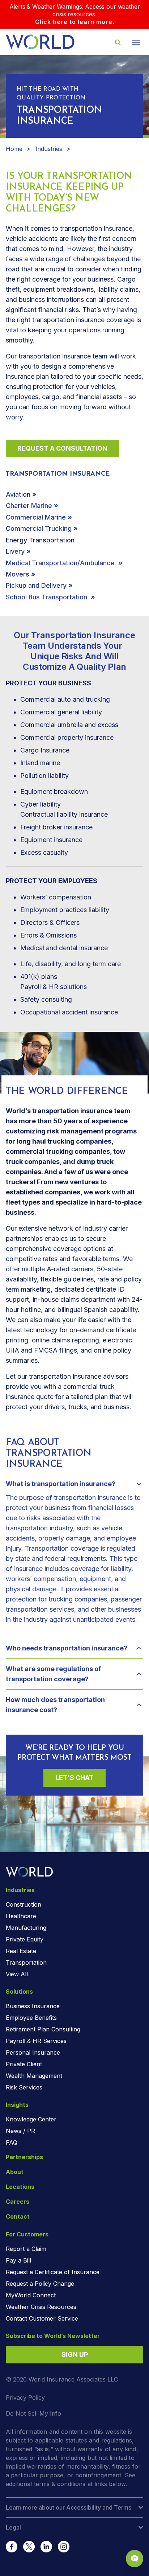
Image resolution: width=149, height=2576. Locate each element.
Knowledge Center (31, 2119)
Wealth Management (34, 2076)
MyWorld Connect (31, 2295)
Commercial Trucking (39, 528)
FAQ (12, 2142)
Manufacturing (26, 1928)
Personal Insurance (33, 2052)
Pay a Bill (18, 2260)
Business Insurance (33, 2006)
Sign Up (75, 2355)
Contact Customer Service (42, 2318)
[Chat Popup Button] (135, 2559)
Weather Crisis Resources (41, 2307)
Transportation (26, 1962)
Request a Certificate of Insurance (53, 2272)
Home (14, 149)
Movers (18, 574)
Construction (24, 1904)
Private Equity (25, 1939)
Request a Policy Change (40, 2284)
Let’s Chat (74, 1778)
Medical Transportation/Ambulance (61, 563)
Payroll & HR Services (36, 2041)
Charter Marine (29, 506)
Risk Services (24, 2087)
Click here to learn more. (75, 22)
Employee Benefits (31, 2018)
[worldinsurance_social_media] (12, 2547)
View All (17, 1974)
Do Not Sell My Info (33, 2413)
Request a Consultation (62, 448)
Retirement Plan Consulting (43, 2029)
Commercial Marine (36, 517)
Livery (15, 551)
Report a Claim (26, 2249)
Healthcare (21, 1916)
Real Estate (21, 1951)
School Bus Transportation (47, 597)
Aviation (18, 494)
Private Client (24, 2064)
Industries (49, 149)
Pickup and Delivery (36, 585)
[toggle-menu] (136, 42)
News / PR (20, 2131)
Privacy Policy (25, 2397)
